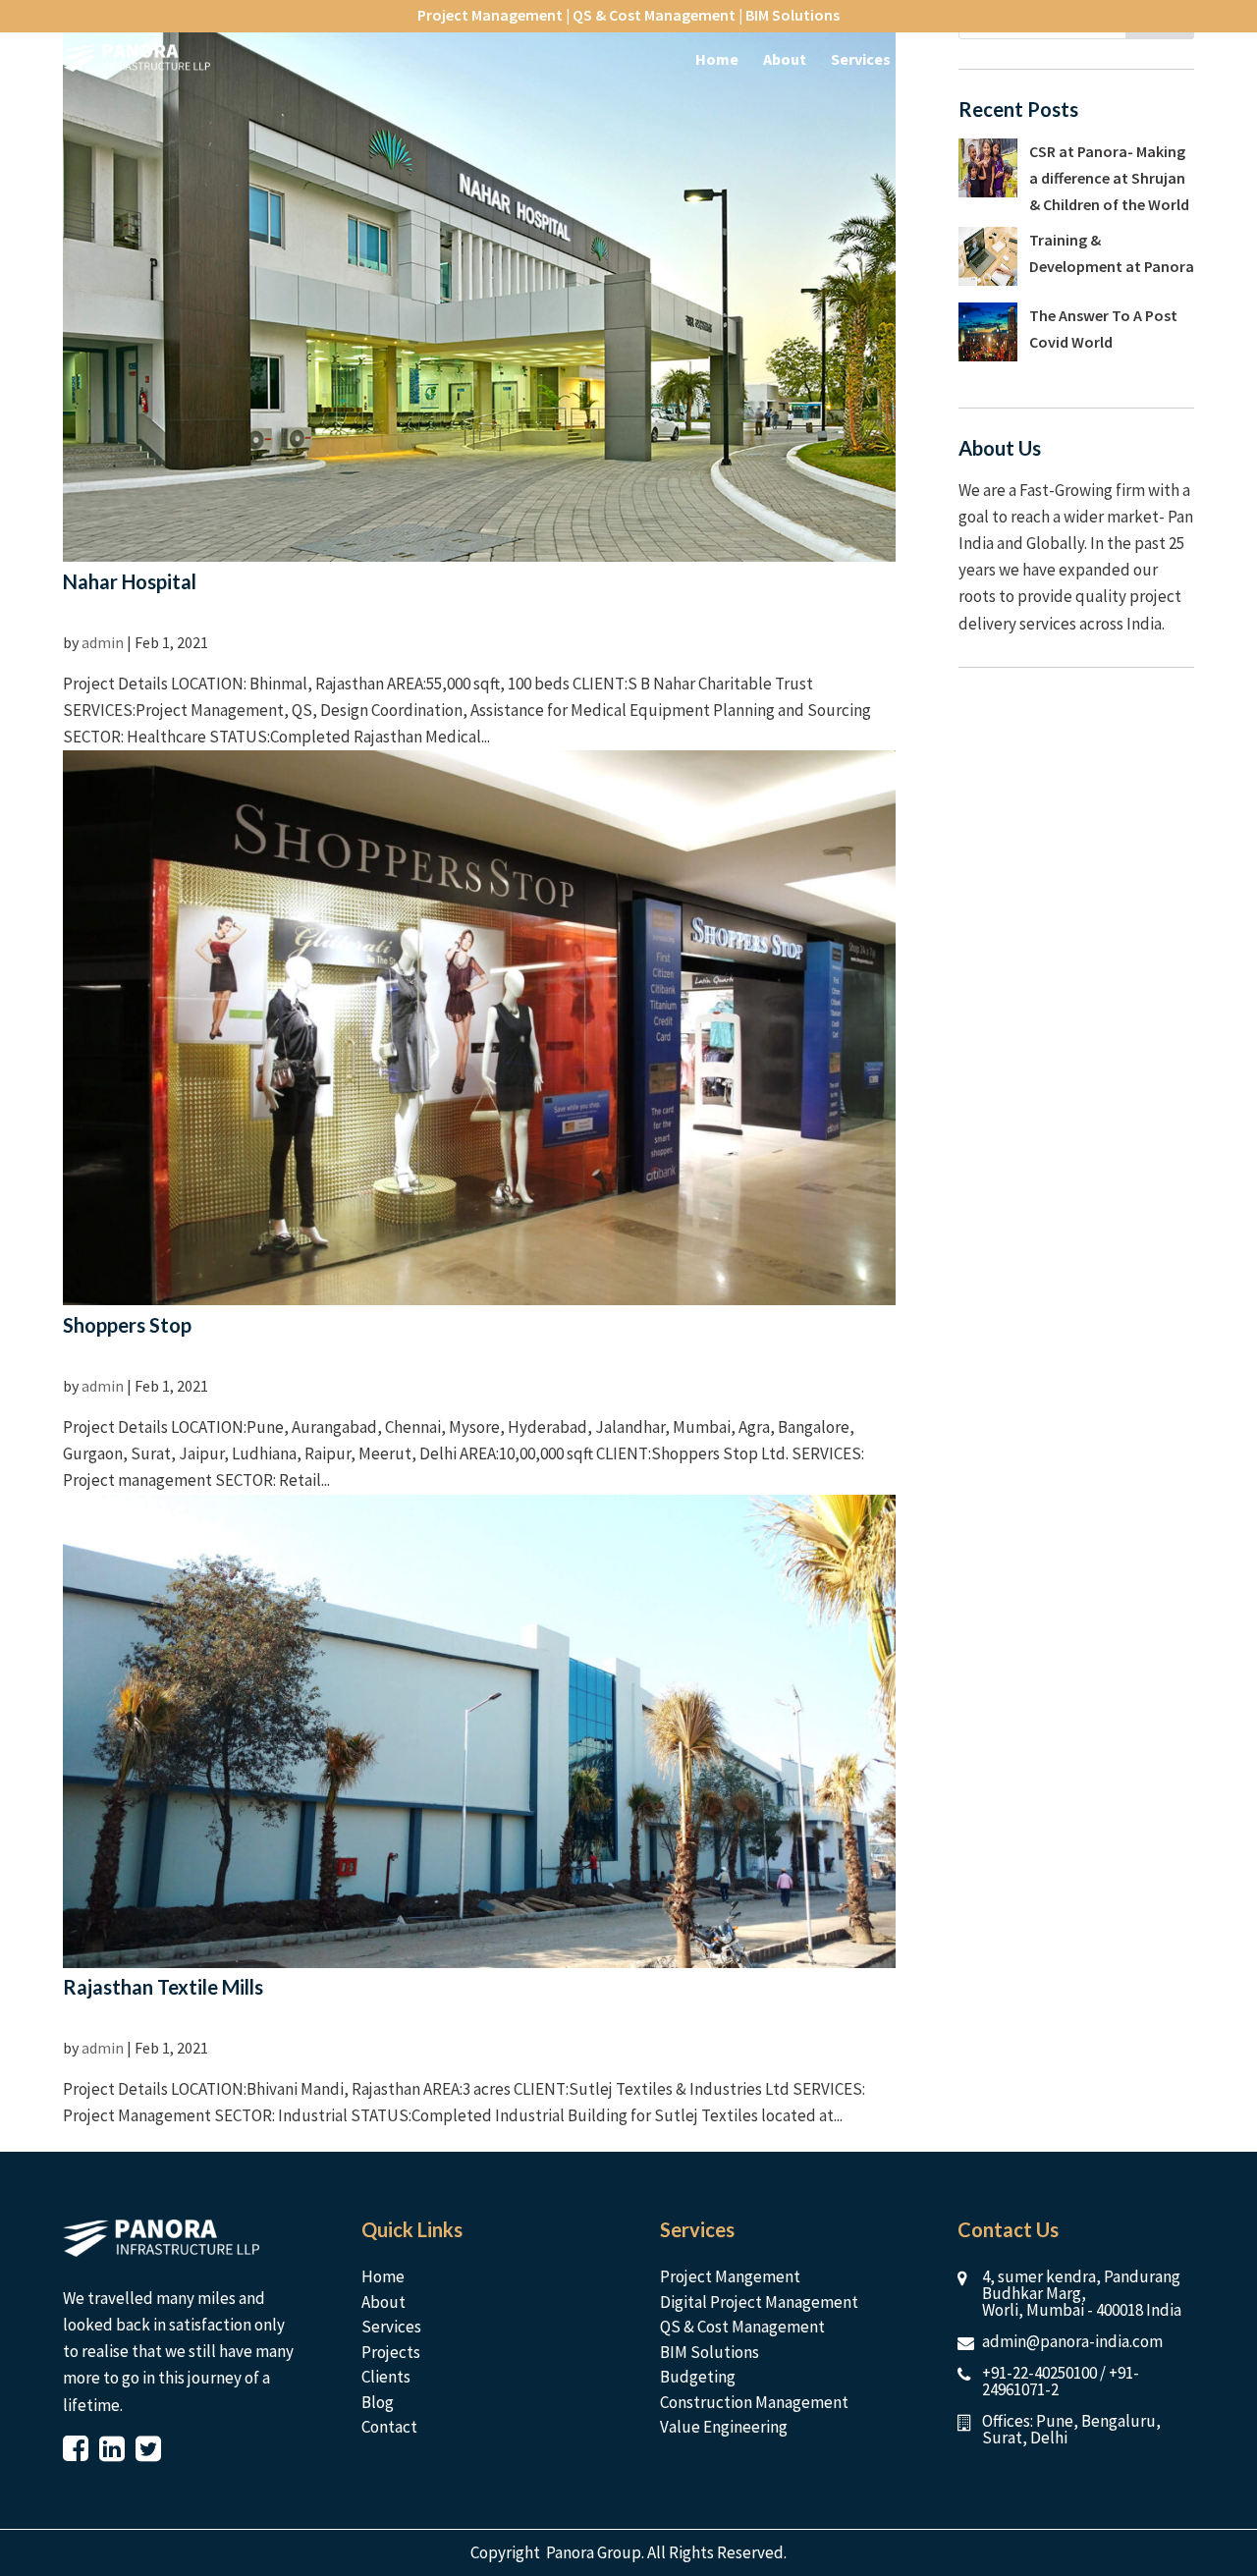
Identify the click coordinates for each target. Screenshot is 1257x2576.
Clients (386, 2377)
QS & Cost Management (742, 2327)
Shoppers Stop (127, 1325)
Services (391, 2327)
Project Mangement (730, 2276)
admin (103, 642)
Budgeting (698, 2377)
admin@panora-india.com (1072, 2341)
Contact (389, 2427)
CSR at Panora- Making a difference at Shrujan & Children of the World (1109, 178)
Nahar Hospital (130, 581)
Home (383, 2276)
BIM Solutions (710, 2352)
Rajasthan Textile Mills (163, 1987)
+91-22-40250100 (1039, 2373)
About (383, 2302)
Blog (378, 2402)
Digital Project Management (759, 2302)
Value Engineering (724, 2427)
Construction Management (754, 2402)
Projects (391, 2352)
